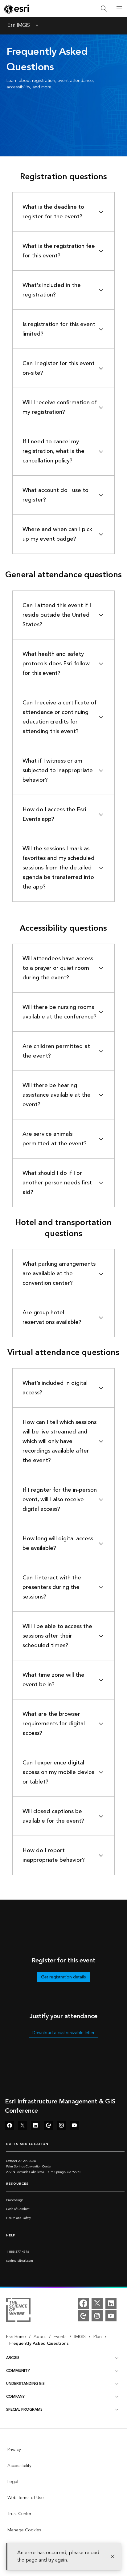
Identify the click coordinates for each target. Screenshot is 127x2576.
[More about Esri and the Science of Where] (18, 2311)
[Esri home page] (17, 9)
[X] (97, 2303)
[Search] (104, 9)
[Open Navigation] (119, 9)
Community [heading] (18, 2371)
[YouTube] (111, 2316)
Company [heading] (15, 2397)
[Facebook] (83, 2303)
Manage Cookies (24, 2530)
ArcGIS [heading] (13, 2358)
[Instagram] (97, 2316)
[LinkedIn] (111, 2303)
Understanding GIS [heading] (25, 2384)
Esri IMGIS (19, 26)
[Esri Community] (83, 2316)
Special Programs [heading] (24, 2410)
